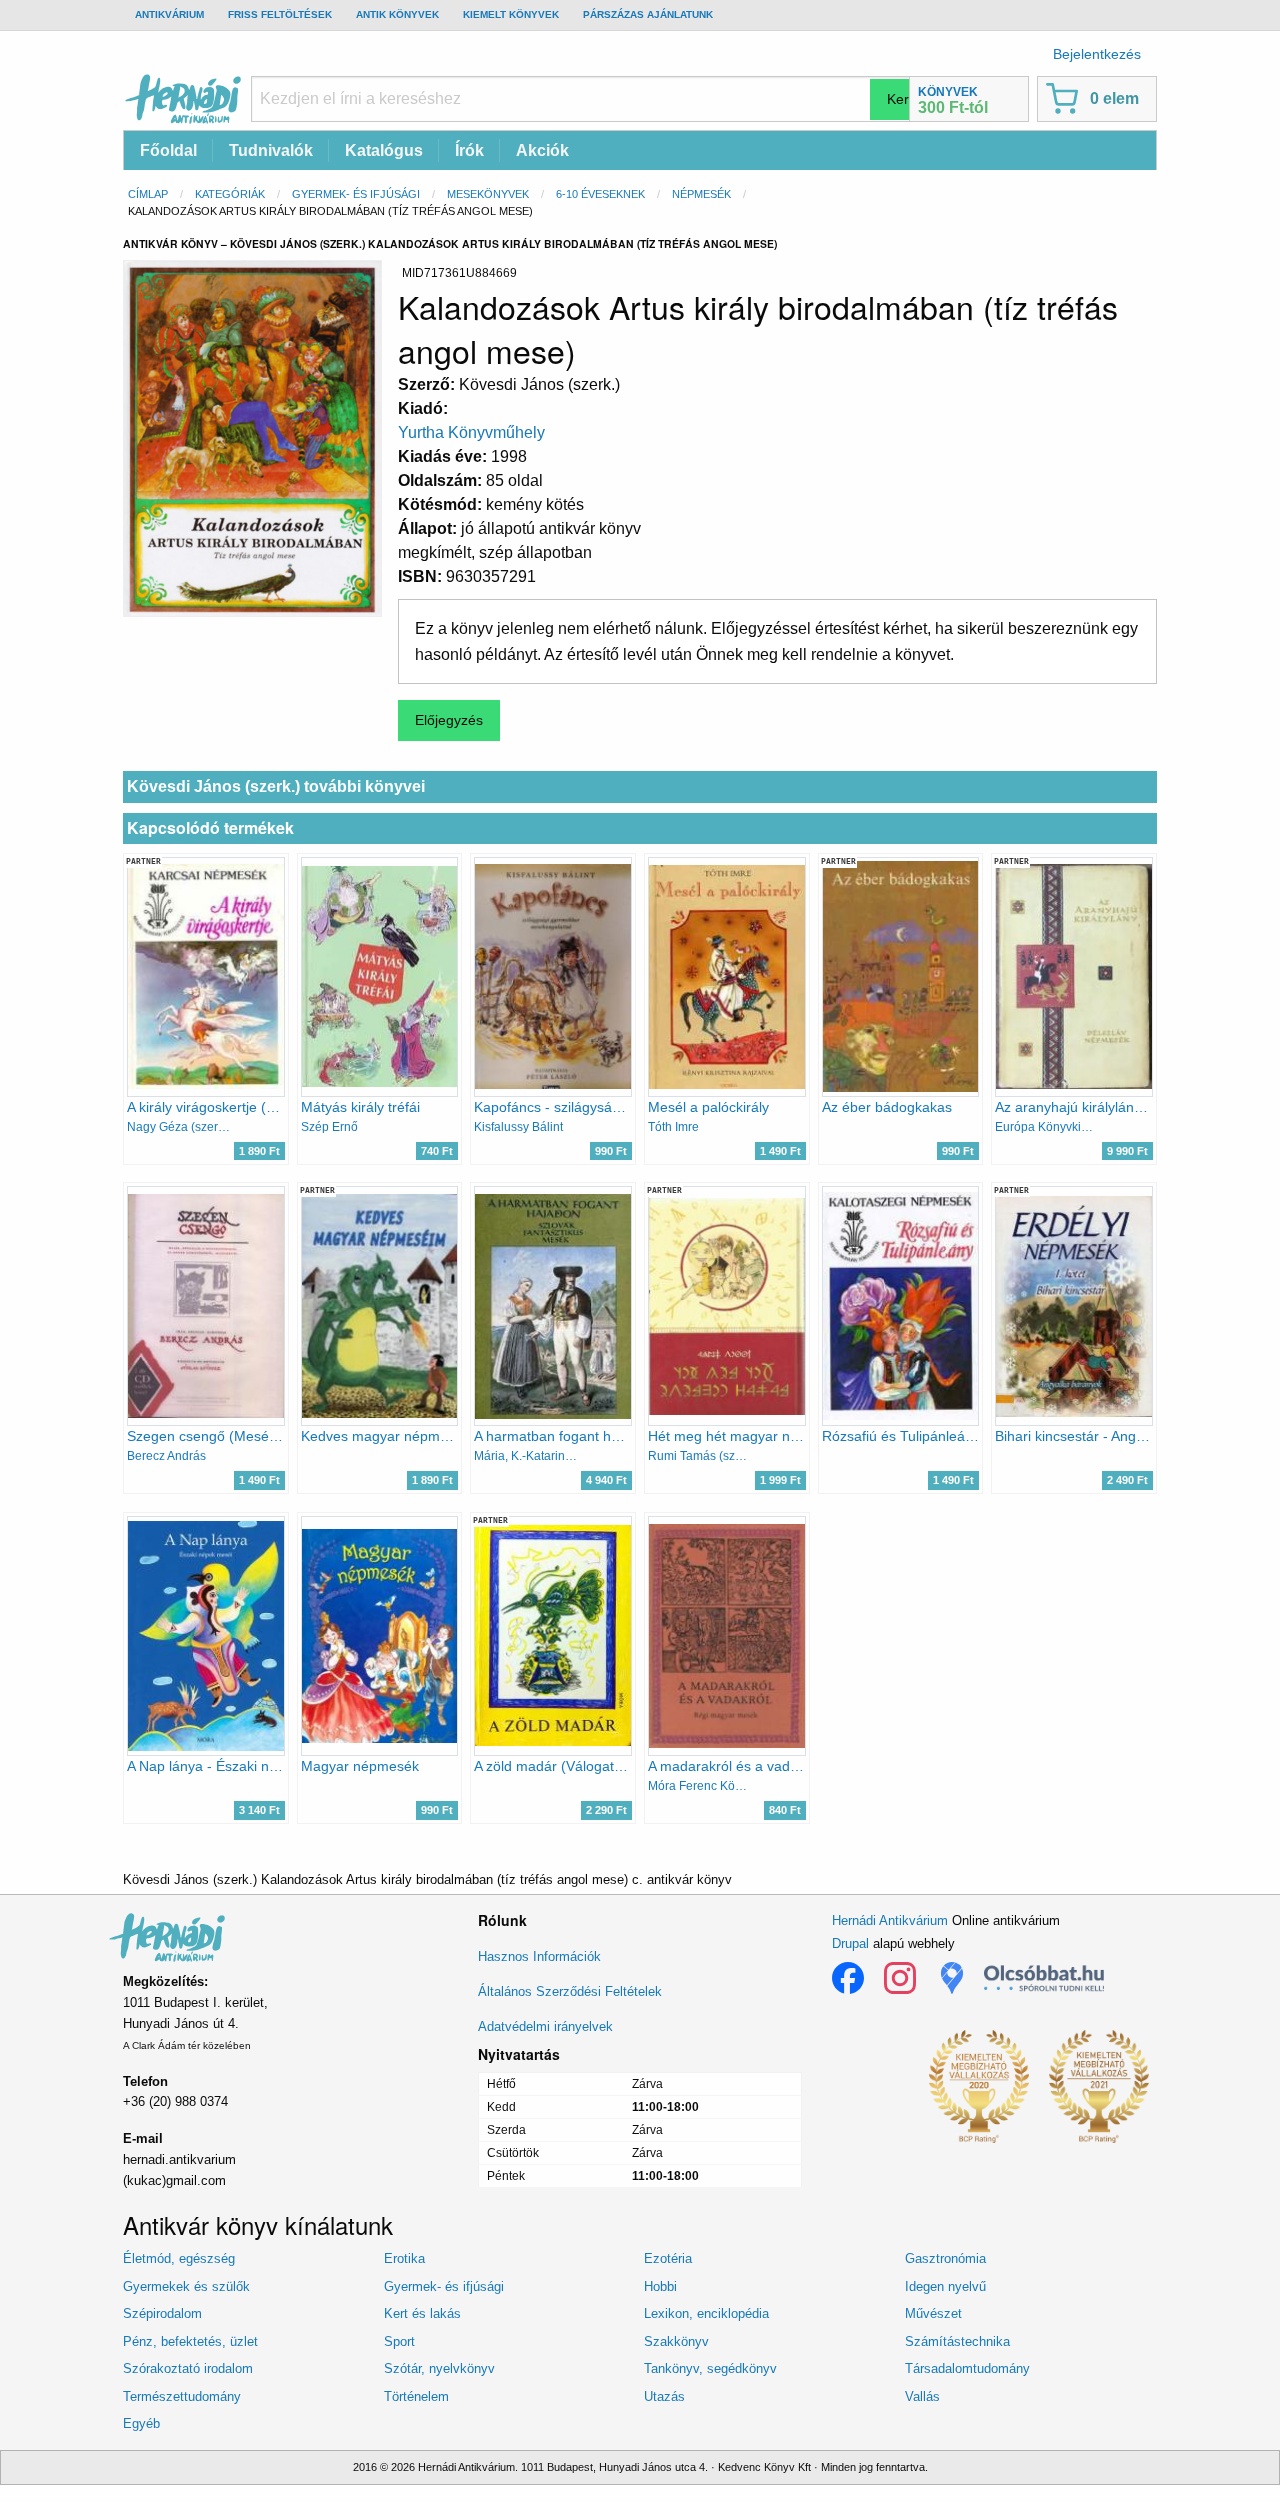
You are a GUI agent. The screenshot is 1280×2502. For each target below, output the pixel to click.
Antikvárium (169, 14)
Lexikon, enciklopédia (706, 2313)
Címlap (148, 194)
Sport (399, 2341)
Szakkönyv (676, 2341)
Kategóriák (230, 194)
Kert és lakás (422, 2313)
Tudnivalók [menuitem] (271, 150)
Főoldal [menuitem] (168, 150)
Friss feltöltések (280, 14)
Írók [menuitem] (469, 150)
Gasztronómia (945, 2258)
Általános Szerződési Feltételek (570, 1991)
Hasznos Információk (539, 1956)
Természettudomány (182, 2396)
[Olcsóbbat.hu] (1044, 1978)
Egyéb (141, 2423)
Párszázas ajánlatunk (648, 14)
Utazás (664, 2396)
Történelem (416, 2396)
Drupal (850, 1943)
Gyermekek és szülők (186, 2286)
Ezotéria (668, 2258)
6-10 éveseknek (600, 194)
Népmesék (701, 194)
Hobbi (660, 2286)
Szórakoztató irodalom (188, 2368)
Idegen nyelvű (945, 2286)
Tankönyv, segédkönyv (710, 2368)
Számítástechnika (957, 2341)
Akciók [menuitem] (542, 150)
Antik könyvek (397, 14)
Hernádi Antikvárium (890, 1920)
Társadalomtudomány (967, 2368)
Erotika (404, 2258)
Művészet (933, 2313)
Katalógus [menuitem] (384, 150)
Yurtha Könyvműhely (471, 432)
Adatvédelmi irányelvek (545, 2026)
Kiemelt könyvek (511, 14)
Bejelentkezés (1097, 54)
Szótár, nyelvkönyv (439, 2368)
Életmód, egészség (179, 2258)
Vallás (922, 2396)
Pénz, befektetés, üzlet (190, 2341)
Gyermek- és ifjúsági (356, 194)
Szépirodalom (162, 2313)
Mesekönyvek (488, 194)
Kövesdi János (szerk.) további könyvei (276, 786)
